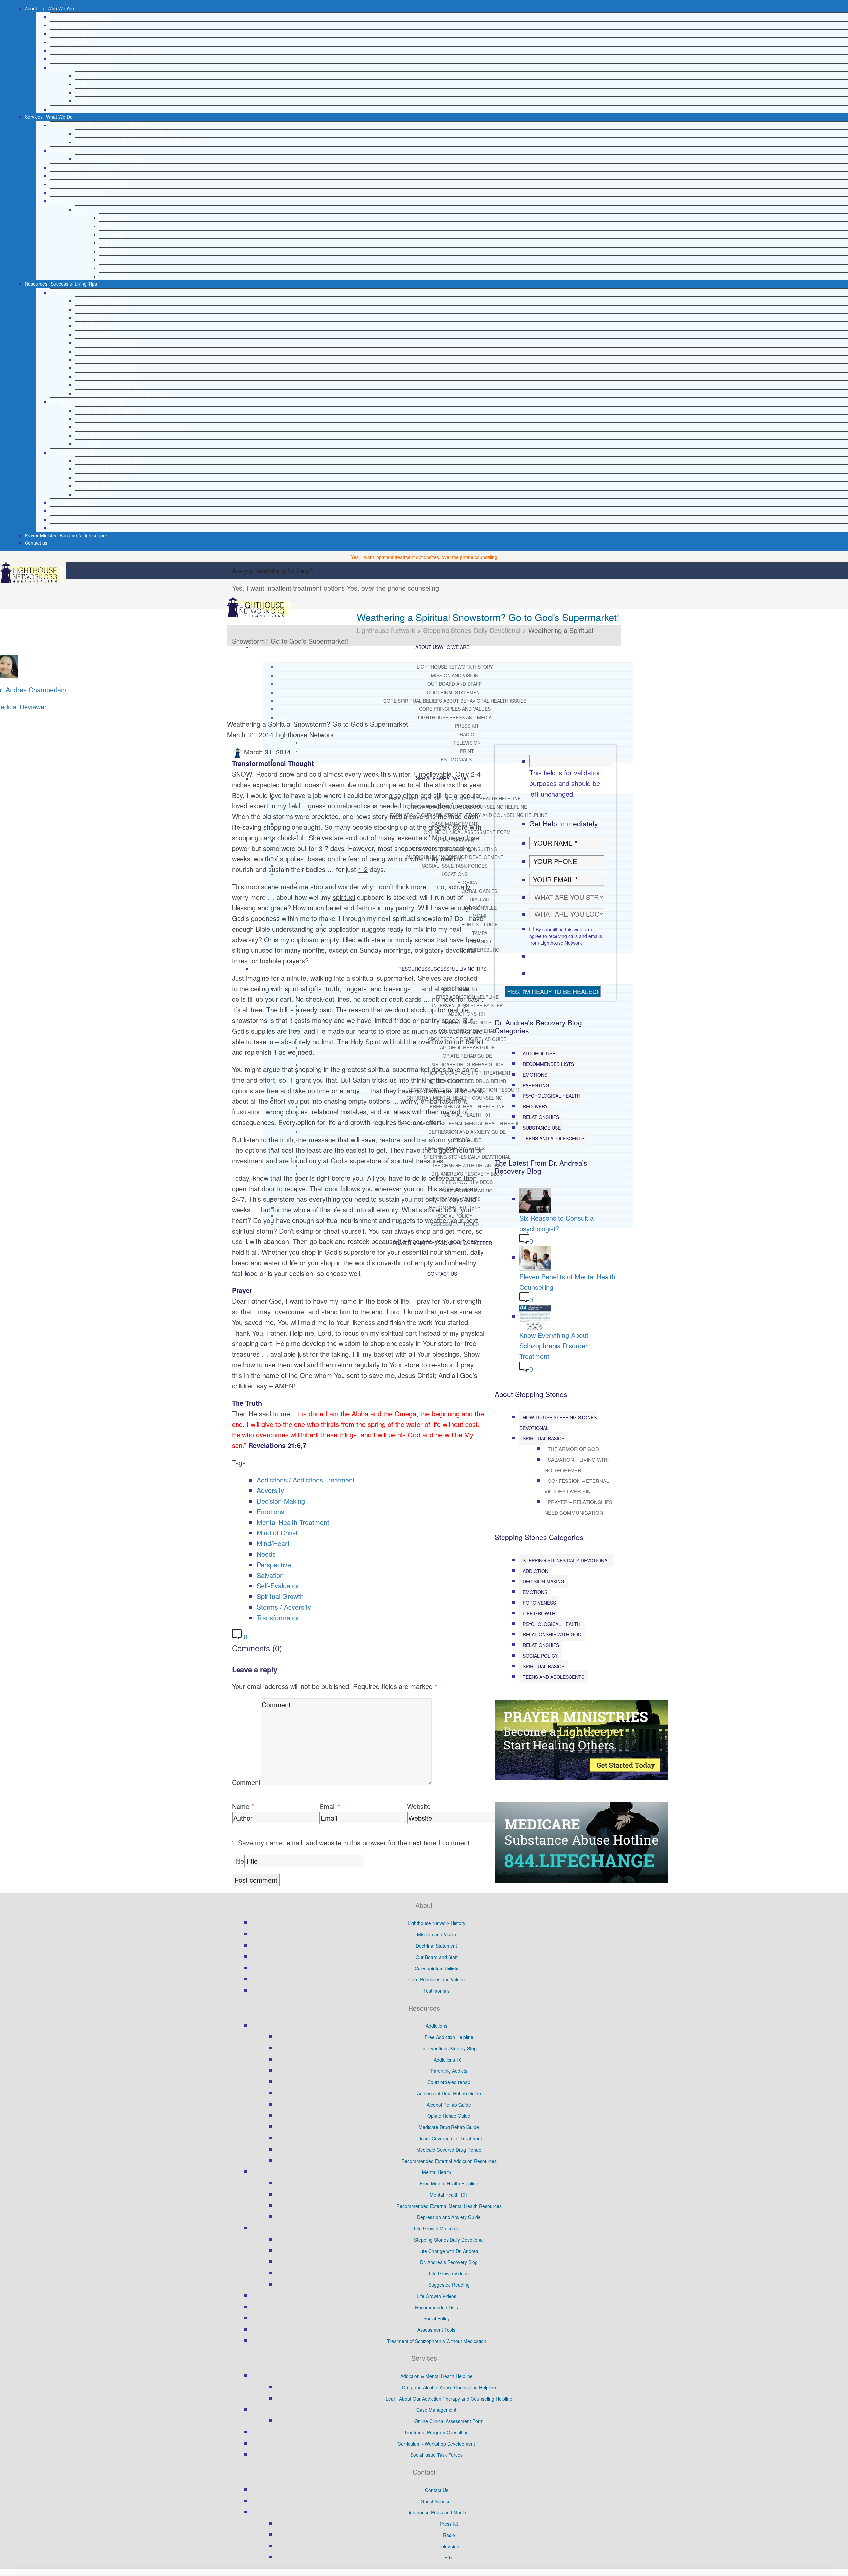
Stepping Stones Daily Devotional (109, 461)
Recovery (535, 1106)
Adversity (270, 1490)
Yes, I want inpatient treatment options (391, 557)
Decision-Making (281, 1501)
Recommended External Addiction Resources (122, 393)
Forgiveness (539, 1603)
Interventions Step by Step (102, 309)
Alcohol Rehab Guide (97, 351)
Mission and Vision (69, 25)
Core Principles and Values (78, 59)
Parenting (536, 1085)
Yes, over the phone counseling (464, 557)
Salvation (270, 1575)
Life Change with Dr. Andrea (104, 469)
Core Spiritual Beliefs (437, 1968)
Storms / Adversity (284, 1607)
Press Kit (84, 75)
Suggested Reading (95, 494)
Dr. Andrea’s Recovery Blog (103, 477)
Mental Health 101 (94, 418)
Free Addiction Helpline (99, 301)
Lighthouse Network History (79, 17)
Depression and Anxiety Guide (106, 435)
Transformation (279, 1617)
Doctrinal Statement (70, 42)
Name (241, 1806)
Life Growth (539, 1613)
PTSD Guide (88, 444)
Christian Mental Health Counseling (87, 402)
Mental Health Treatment (293, 1522)
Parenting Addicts (93, 326)
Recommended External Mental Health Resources (127, 427)
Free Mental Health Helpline (104, 410)
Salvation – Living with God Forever (577, 1465)
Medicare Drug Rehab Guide (105, 368)
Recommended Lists (71, 511)
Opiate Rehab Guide (96, 360)
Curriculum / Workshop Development (88, 184)
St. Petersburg (114, 276)
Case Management (70, 150)
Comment (246, 1782)
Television (85, 92)
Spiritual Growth (280, 1596)
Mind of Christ (277, 1533)
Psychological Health (552, 1096)
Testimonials (63, 109)
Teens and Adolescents (554, 1138)
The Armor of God (573, 1449)
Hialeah (107, 226)
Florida (82, 209)
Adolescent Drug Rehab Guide (106, 343)
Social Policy (63, 519)
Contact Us (437, 2490)
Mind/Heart (273, 1543)
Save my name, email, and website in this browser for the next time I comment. (355, 1843)
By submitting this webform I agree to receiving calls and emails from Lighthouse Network (566, 936)
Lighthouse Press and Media (80, 67)
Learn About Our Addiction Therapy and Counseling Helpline (138, 142)
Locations (60, 201)
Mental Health (437, 2172)
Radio (81, 84)
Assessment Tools (69, 528)
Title (238, 1861)
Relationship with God (552, 1634)
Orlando (108, 268)
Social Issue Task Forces (76, 192)
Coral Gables (113, 218)
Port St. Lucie (113, 251)
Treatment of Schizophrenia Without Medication (437, 2341)
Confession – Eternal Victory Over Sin (577, 1486)
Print (79, 101)
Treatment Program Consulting (82, 175)
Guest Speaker (65, 167)
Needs (266, 1554)
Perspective (274, 1564)
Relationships (541, 1117)
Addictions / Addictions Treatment (306, 1480)
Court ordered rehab (96, 334)
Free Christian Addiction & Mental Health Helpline (101, 125)
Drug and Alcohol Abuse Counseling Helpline (121, 133)
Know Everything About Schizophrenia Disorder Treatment (554, 1346)
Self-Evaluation (279, 1586)
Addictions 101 (90, 317)
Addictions (60, 292)
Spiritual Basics (544, 1438)
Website (419, 1806)
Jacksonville (112, 234)
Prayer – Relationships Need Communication (578, 1507)
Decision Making (544, 1581)
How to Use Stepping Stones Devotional (558, 1423)
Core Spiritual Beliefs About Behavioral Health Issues (105, 50)
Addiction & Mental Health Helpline (437, 2376)
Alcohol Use (539, 1053)
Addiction (535, 1571)
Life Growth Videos (94, 486)
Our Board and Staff (71, 33)
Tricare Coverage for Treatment (108, 376)
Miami (106, 243)
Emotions (270, 1511)
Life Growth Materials (72, 452)
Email (327, 1806)
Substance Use (542, 1128)
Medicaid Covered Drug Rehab (107, 385)
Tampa (107, 260)
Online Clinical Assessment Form (109, 159)
